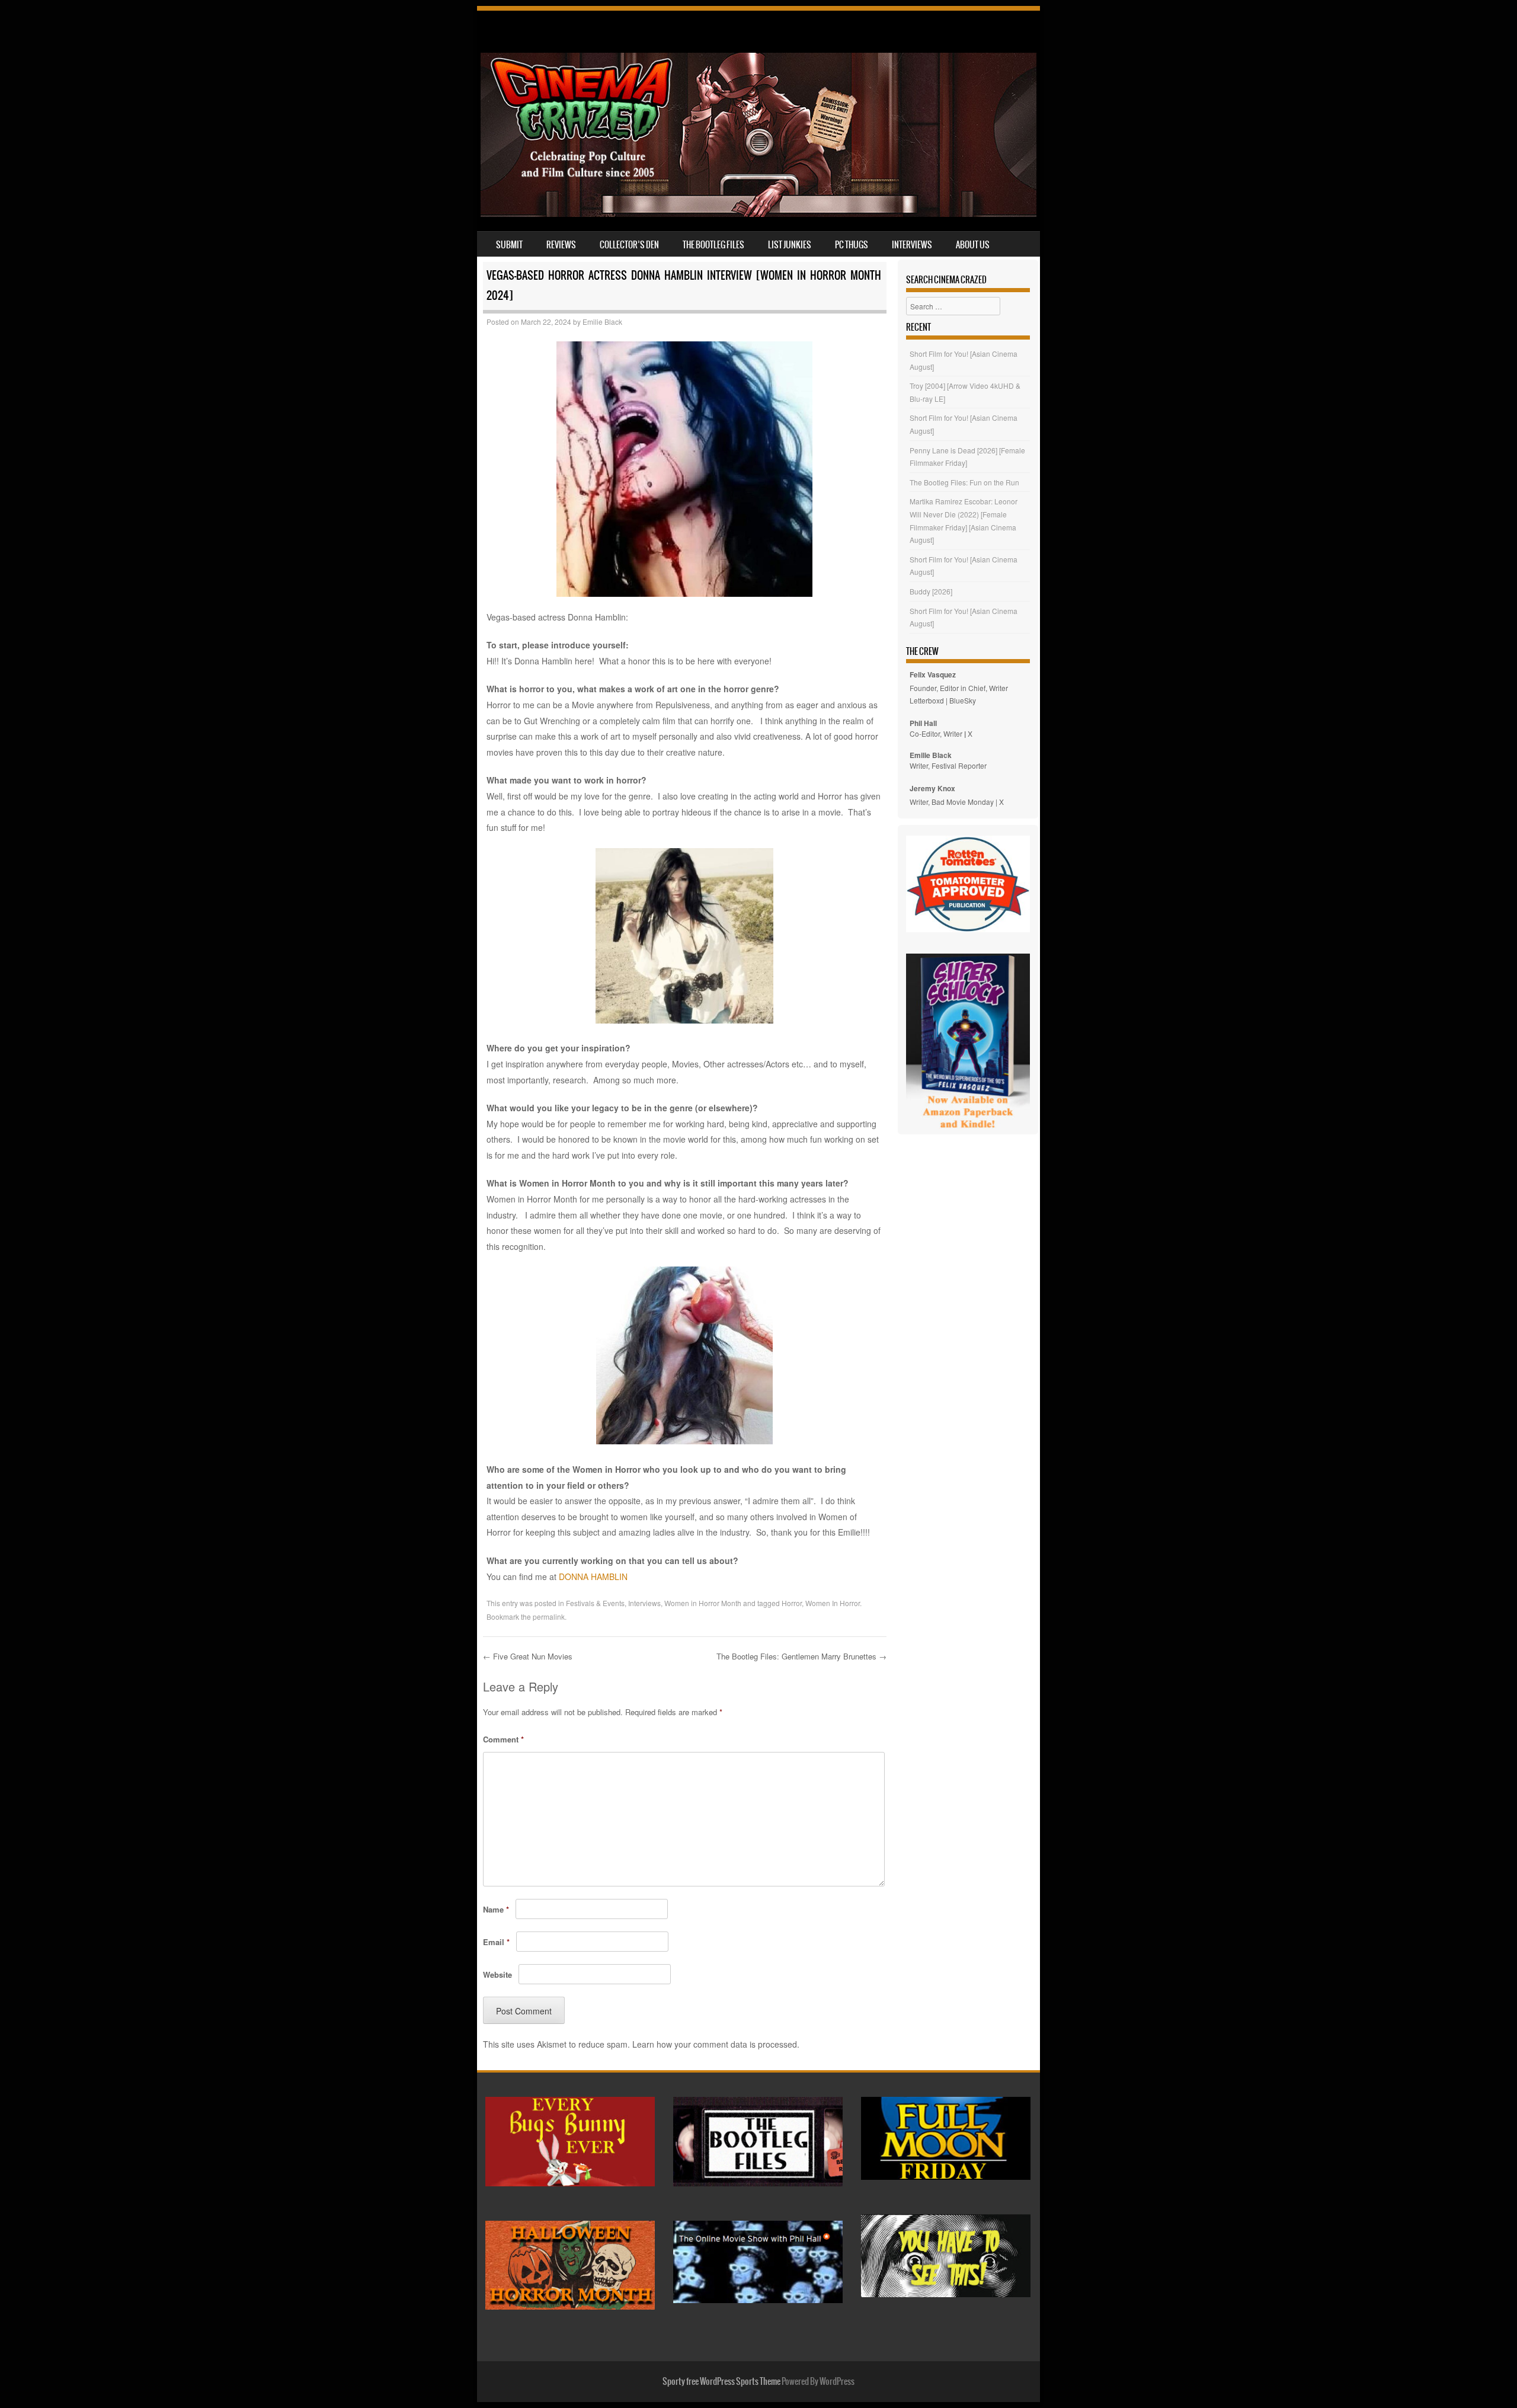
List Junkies (790, 245)
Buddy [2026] (931, 591)
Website (497, 1974)
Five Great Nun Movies (528, 1656)
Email (496, 1942)
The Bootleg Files (713, 245)
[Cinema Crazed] (758, 213)
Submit (509, 245)
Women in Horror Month (703, 1603)
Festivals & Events (595, 1603)
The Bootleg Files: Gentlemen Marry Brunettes (801, 1656)
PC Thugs (852, 245)
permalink (549, 1616)
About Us (973, 245)
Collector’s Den (629, 245)
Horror (792, 1603)
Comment (503, 1739)
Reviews (561, 245)
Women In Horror (833, 1603)
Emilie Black (602, 322)
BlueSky (963, 700)
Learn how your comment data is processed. (716, 2044)
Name (496, 1909)
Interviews (912, 245)
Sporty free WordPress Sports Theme (721, 2381)
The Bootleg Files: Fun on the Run (964, 482)
